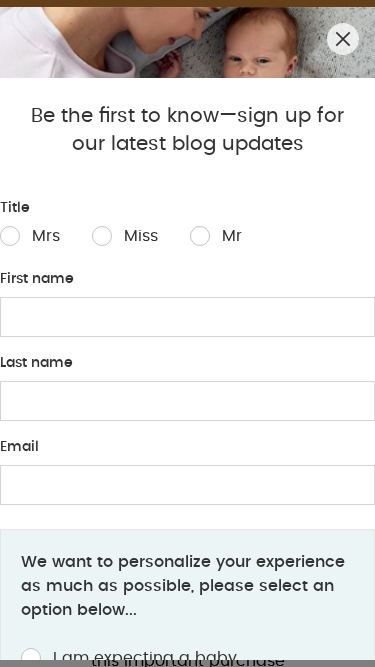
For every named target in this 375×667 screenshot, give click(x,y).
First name (37, 279)
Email (19, 447)
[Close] (343, 39)
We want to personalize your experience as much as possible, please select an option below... (183, 586)
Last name (36, 363)
